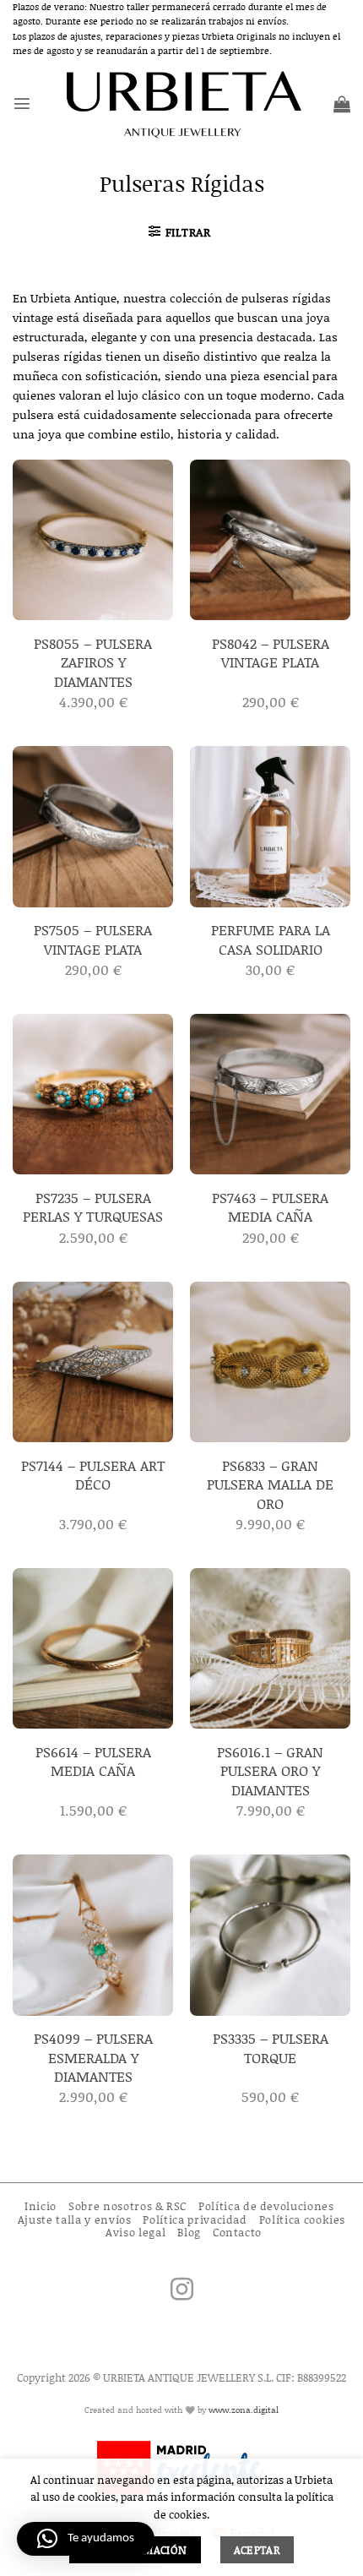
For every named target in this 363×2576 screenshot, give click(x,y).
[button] (22, 103)
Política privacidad (195, 2219)
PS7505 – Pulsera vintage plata (93, 939)
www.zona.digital (244, 2410)
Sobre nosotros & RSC (127, 2206)
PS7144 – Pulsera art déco (93, 1475)
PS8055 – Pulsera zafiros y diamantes (93, 662)
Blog (189, 2232)
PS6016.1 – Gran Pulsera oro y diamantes (270, 1770)
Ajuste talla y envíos (75, 2219)
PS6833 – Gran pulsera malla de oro (270, 1484)
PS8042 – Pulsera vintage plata (271, 653)
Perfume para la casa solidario (271, 939)
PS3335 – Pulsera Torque (271, 2048)
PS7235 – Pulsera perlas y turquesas (93, 1207)
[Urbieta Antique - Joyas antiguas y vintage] (182, 103)
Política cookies (302, 2219)
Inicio (41, 2206)
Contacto (237, 2232)
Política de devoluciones (266, 2206)
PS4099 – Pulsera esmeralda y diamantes (93, 2057)
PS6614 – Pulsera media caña (93, 1761)
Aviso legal (135, 2232)
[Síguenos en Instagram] (182, 2291)
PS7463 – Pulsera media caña (270, 1207)
